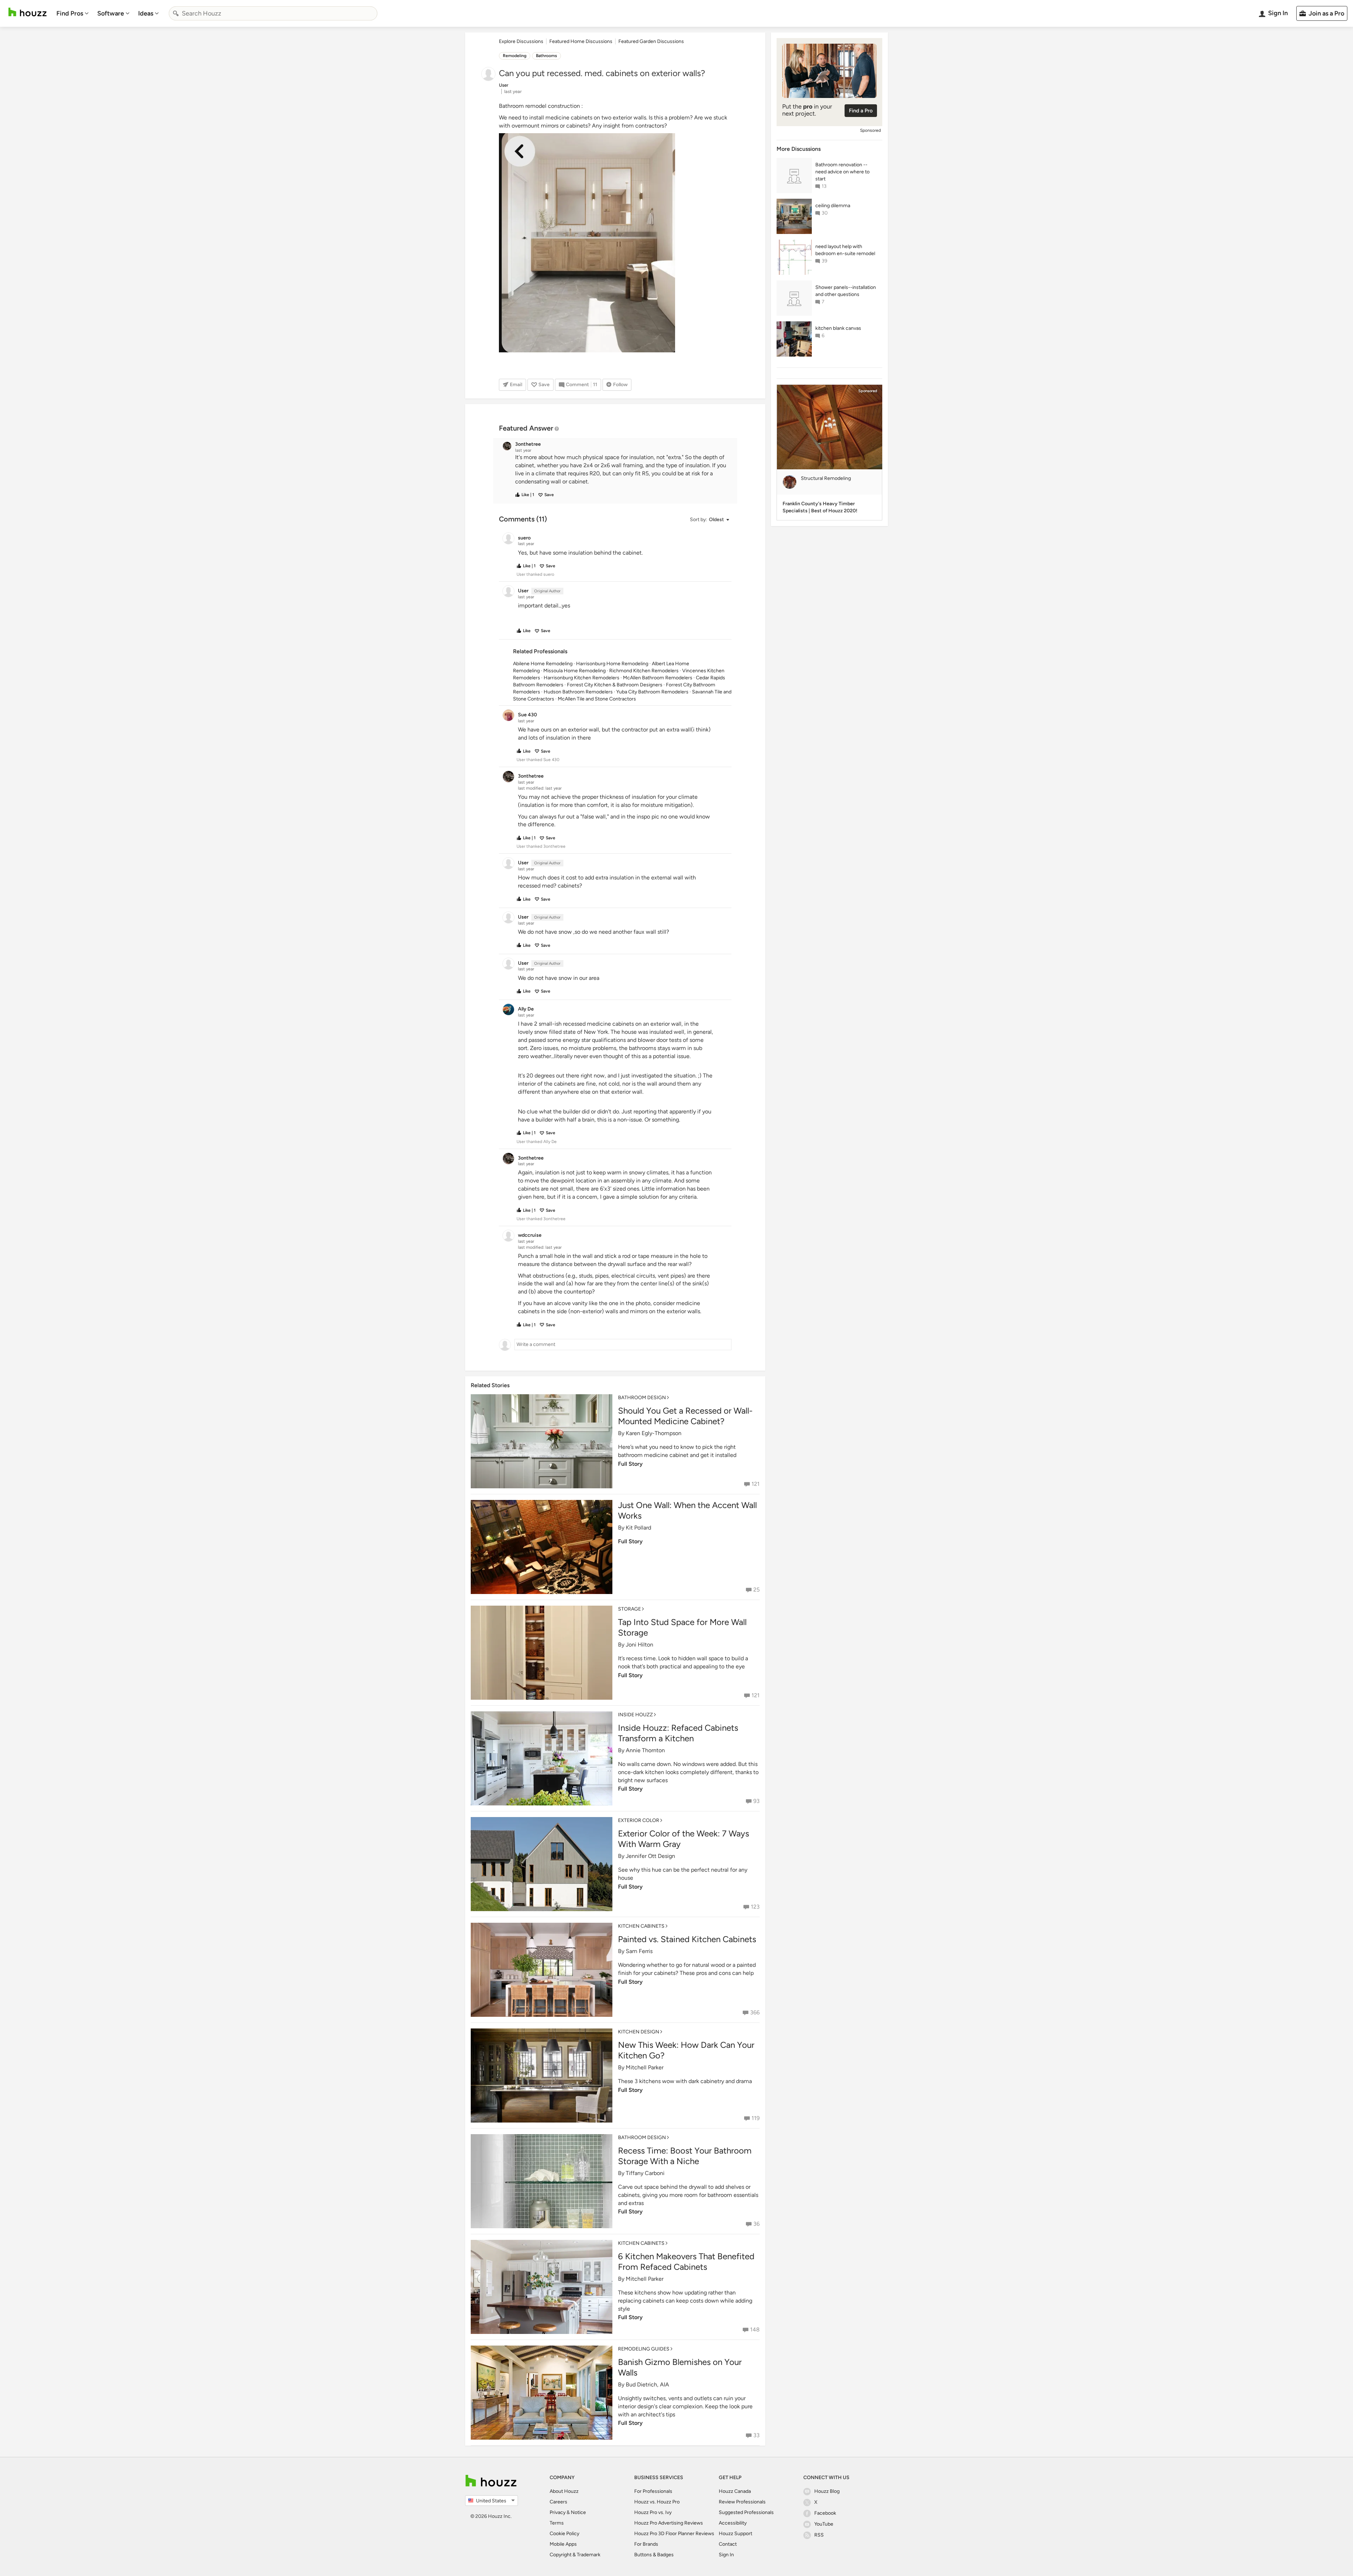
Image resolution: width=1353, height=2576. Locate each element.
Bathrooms (546, 56)
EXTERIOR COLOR (639, 1820)
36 (756, 2224)
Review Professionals (742, 2502)
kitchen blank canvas (838, 328)
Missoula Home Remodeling (574, 671)
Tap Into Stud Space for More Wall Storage (682, 1627)
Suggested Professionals (746, 2512)
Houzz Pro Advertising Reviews (669, 2523)
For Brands (646, 2544)
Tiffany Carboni (645, 2173)
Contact (728, 2544)
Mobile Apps (563, 2544)
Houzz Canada (735, 2491)
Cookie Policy (564, 2534)
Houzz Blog (827, 2491)
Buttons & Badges (654, 2555)
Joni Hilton (640, 1645)
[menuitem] (73, 13)
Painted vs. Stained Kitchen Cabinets (687, 1939)
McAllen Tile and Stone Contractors (597, 699)
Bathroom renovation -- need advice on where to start (842, 172)
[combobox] (273, 13)
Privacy (558, 2512)
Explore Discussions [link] (521, 41)
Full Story (630, 1464)
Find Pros (70, 13)
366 (755, 2012)
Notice (578, 2512)
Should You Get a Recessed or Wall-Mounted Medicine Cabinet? (685, 1416)
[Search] (176, 13)
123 (755, 1907)
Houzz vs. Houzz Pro (657, 2502)
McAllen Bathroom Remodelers (658, 678)
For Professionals (653, 2491)
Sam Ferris (639, 1951)
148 (755, 2330)
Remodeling (515, 56)
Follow (620, 385)
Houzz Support (736, 2534)
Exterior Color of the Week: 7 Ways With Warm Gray (684, 1839)
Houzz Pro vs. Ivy (653, 2512)
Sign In (726, 2555)
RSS (819, 2535)
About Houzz (564, 2491)
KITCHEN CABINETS (641, 1926)
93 (756, 1801)
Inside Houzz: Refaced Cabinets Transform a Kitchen (678, 1733)
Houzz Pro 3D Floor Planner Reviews (674, 2534)
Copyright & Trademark (575, 2555)
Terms (557, 2523)
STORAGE (629, 1609)
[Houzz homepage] (27, 12)
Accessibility (733, 2523)
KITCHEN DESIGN (639, 2032)
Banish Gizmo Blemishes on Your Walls (680, 2367)
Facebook (825, 2513)
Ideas (146, 13)
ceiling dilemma (833, 206)
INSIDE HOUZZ (635, 1715)
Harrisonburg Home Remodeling (612, 664)
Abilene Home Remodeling (543, 664)
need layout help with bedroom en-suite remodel (845, 250)
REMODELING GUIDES (644, 2349)
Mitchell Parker (645, 2067)
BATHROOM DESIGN (642, 1398)
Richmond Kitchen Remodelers (644, 671)
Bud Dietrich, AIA (647, 2385)
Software (111, 13)
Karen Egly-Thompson (654, 1433)
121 (756, 1484)
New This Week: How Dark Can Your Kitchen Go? (686, 2050)
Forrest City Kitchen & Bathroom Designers (615, 685)
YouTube (824, 2524)
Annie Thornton (645, 1750)
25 (756, 1590)
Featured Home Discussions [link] (581, 41)
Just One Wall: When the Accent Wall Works (687, 1510)
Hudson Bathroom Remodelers (578, 692)
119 (756, 2118)
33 (756, 2435)
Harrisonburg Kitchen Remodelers (582, 678)
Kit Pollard (638, 1528)
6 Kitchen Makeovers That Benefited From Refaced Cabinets (686, 2262)
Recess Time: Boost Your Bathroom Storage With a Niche (685, 2156)
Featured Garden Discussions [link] (651, 41)
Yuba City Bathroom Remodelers (652, 692)
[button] (622, 470)
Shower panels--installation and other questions (846, 291)
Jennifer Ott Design (650, 1856)
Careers (558, 2502)
